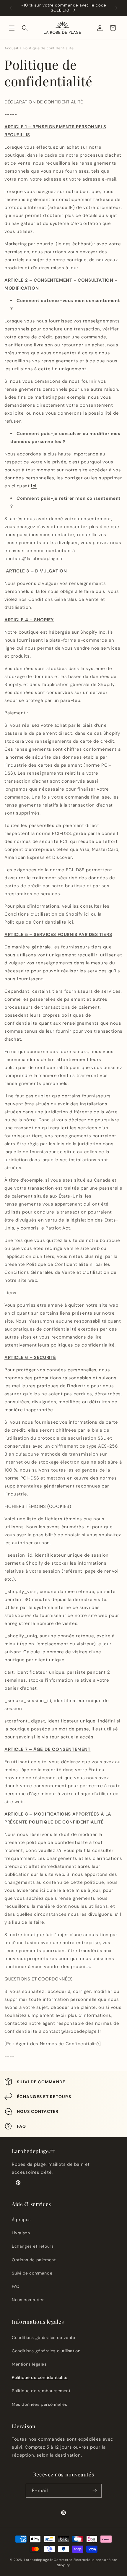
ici (34, 486)
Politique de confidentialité (40, 2377)
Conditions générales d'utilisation (46, 2351)
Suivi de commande (32, 2273)
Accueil (11, 48)
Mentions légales (29, 2364)
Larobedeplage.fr (38, 2560)
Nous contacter (28, 2300)
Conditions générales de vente (43, 2337)
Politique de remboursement (41, 2391)
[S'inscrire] (95, 2491)
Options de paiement (34, 2260)
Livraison (21, 2233)
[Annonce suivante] (116, 8)
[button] (12, 28)
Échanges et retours (33, 2246)
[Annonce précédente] (11, 8)
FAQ (16, 2286)
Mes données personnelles (39, 2404)
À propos (21, 2220)
